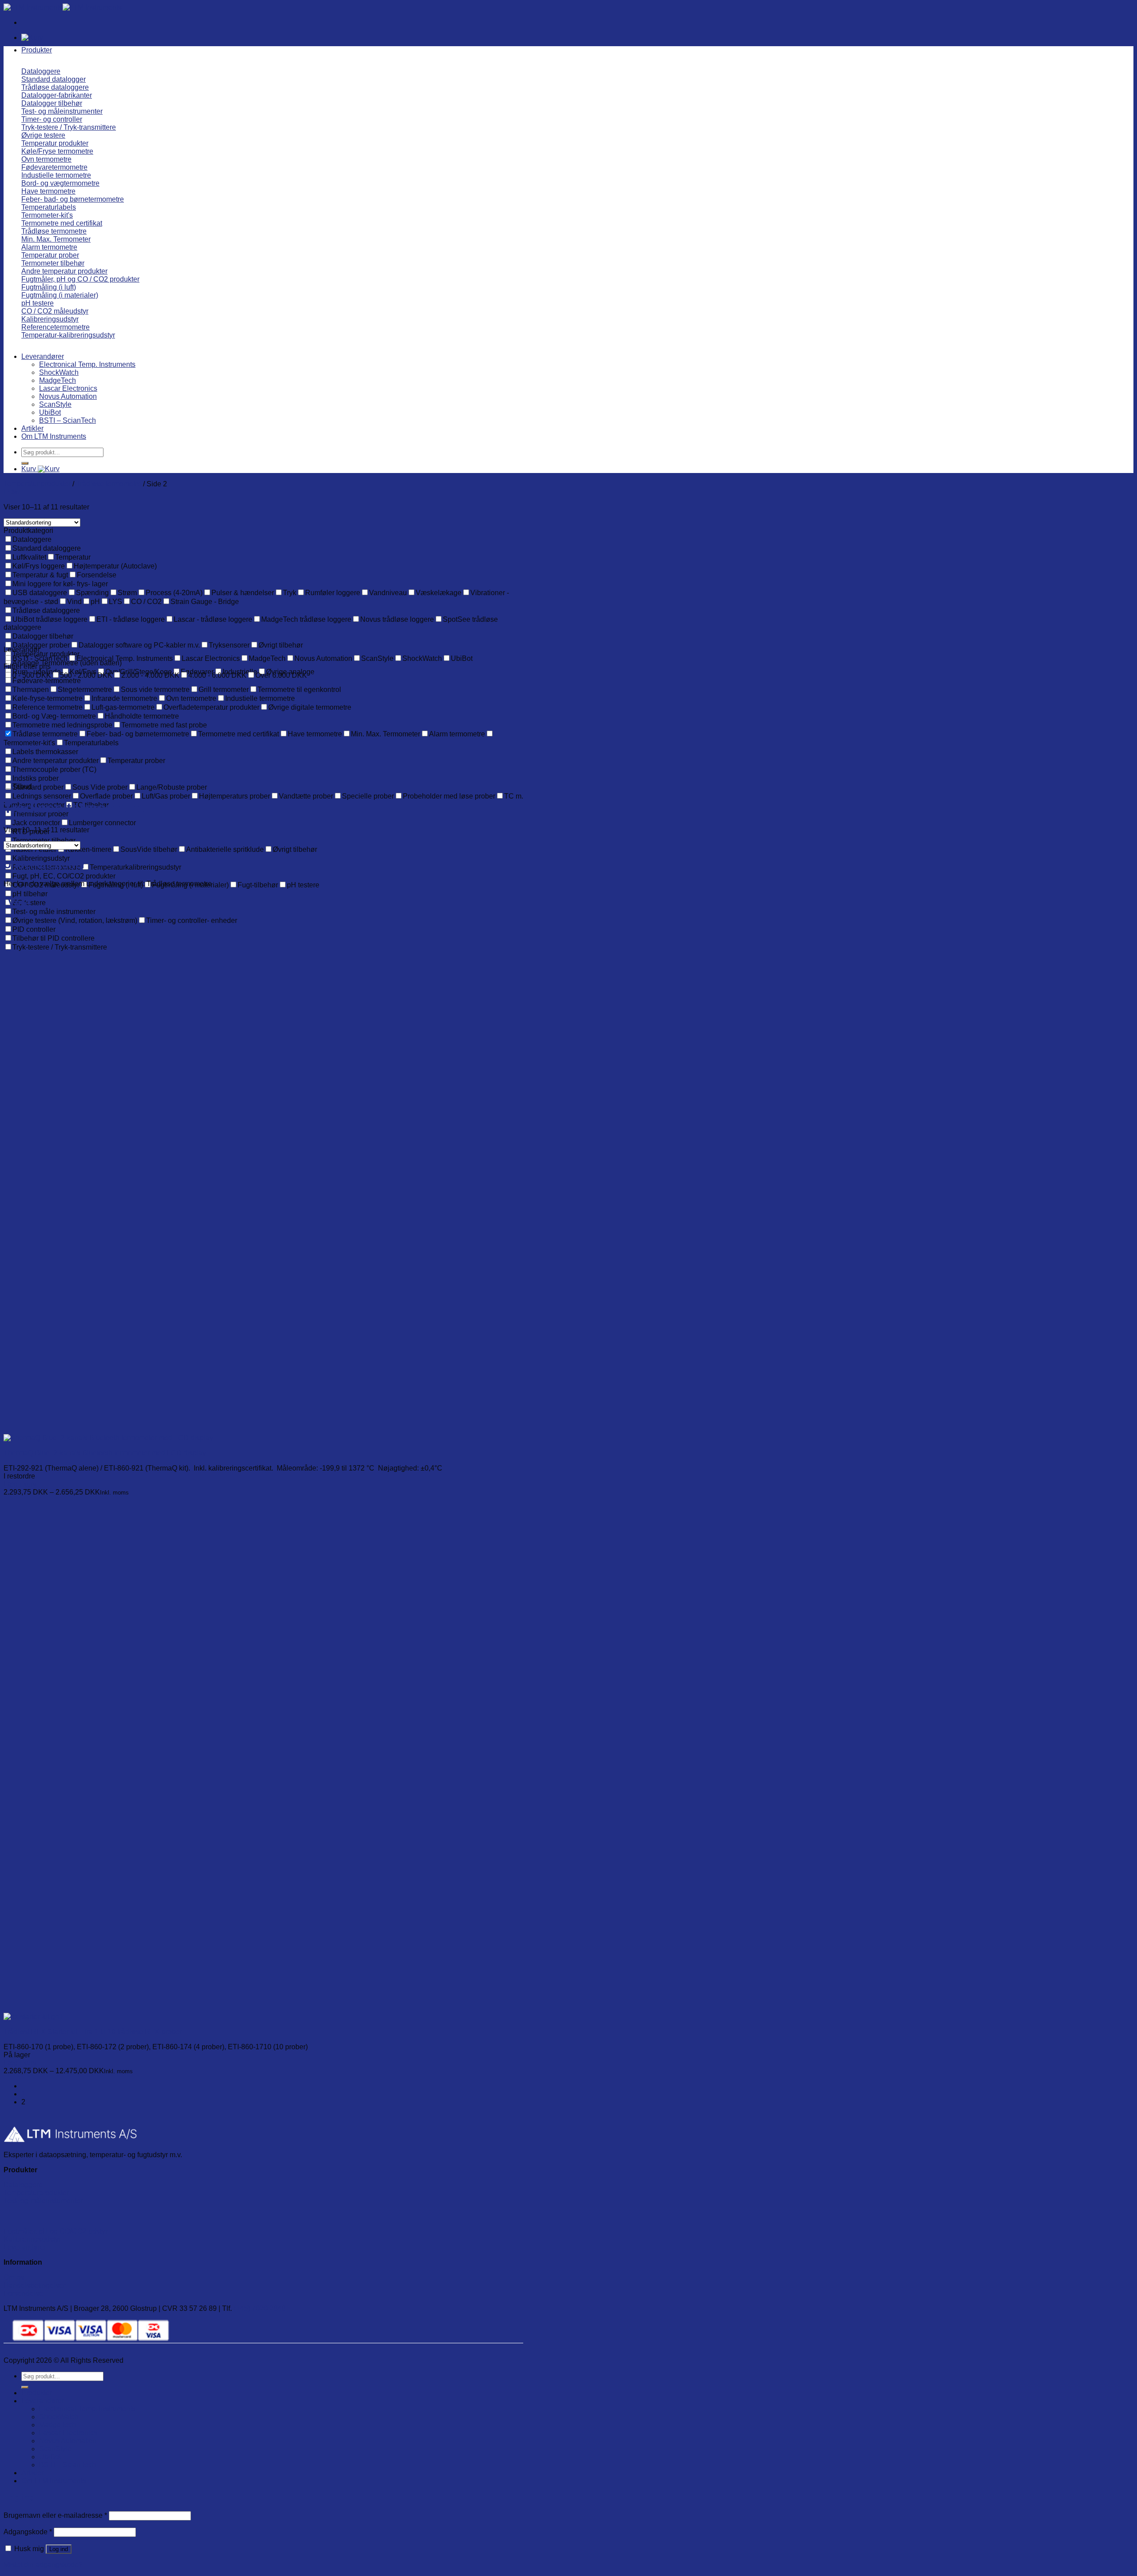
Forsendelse (23, 2293)
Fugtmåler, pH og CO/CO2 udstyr (56, 2231)
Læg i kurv (20, 1484)
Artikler (32, 428)
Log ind (59, 2549)
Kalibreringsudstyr (32, 2239)
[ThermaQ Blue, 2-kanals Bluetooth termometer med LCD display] (108, 1438)
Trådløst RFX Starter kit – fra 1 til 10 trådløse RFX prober (93, 2032)
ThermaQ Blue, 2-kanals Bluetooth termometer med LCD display (105, 1453)
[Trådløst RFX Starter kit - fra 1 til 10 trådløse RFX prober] (33, 2017)
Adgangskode (28, 2532)
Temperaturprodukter (36, 2193)
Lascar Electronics (68, 388)
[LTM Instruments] (63, 7)
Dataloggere (23, 2185)
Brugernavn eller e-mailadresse (55, 2515)
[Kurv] (32, 38)
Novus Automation (68, 396)
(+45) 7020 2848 (260, 2308)
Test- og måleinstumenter (43, 2201)
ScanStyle (55, 404)
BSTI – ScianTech (68, 420)
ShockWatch (59, 372)
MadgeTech (58, 380)
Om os (14, 2277)
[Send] (25, 463)
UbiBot (50, 412)
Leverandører (43, 356)
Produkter (37, 50)
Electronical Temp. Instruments (87, 364)
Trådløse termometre (109, 484)
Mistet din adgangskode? (43, 2565)
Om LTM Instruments (54, 436)
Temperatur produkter (37, 484)
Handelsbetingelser (34, 2285)
